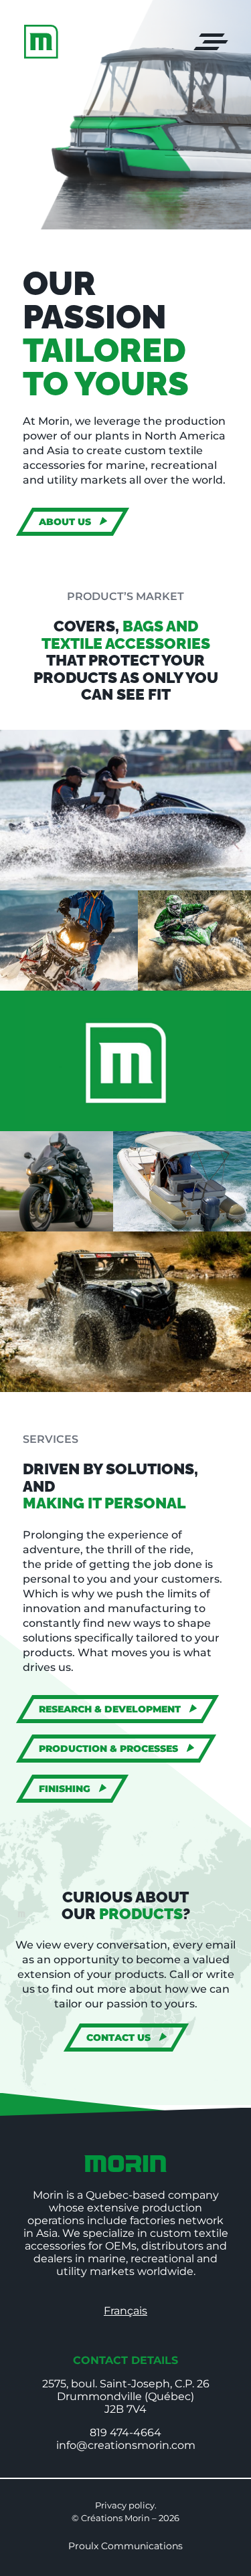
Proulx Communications (125, 2546)
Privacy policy (125, 2505)
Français (125, 2311)
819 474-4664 (125, 2433)
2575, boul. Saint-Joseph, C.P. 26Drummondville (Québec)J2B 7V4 (126, 2396)
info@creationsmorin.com (126, 2445)
